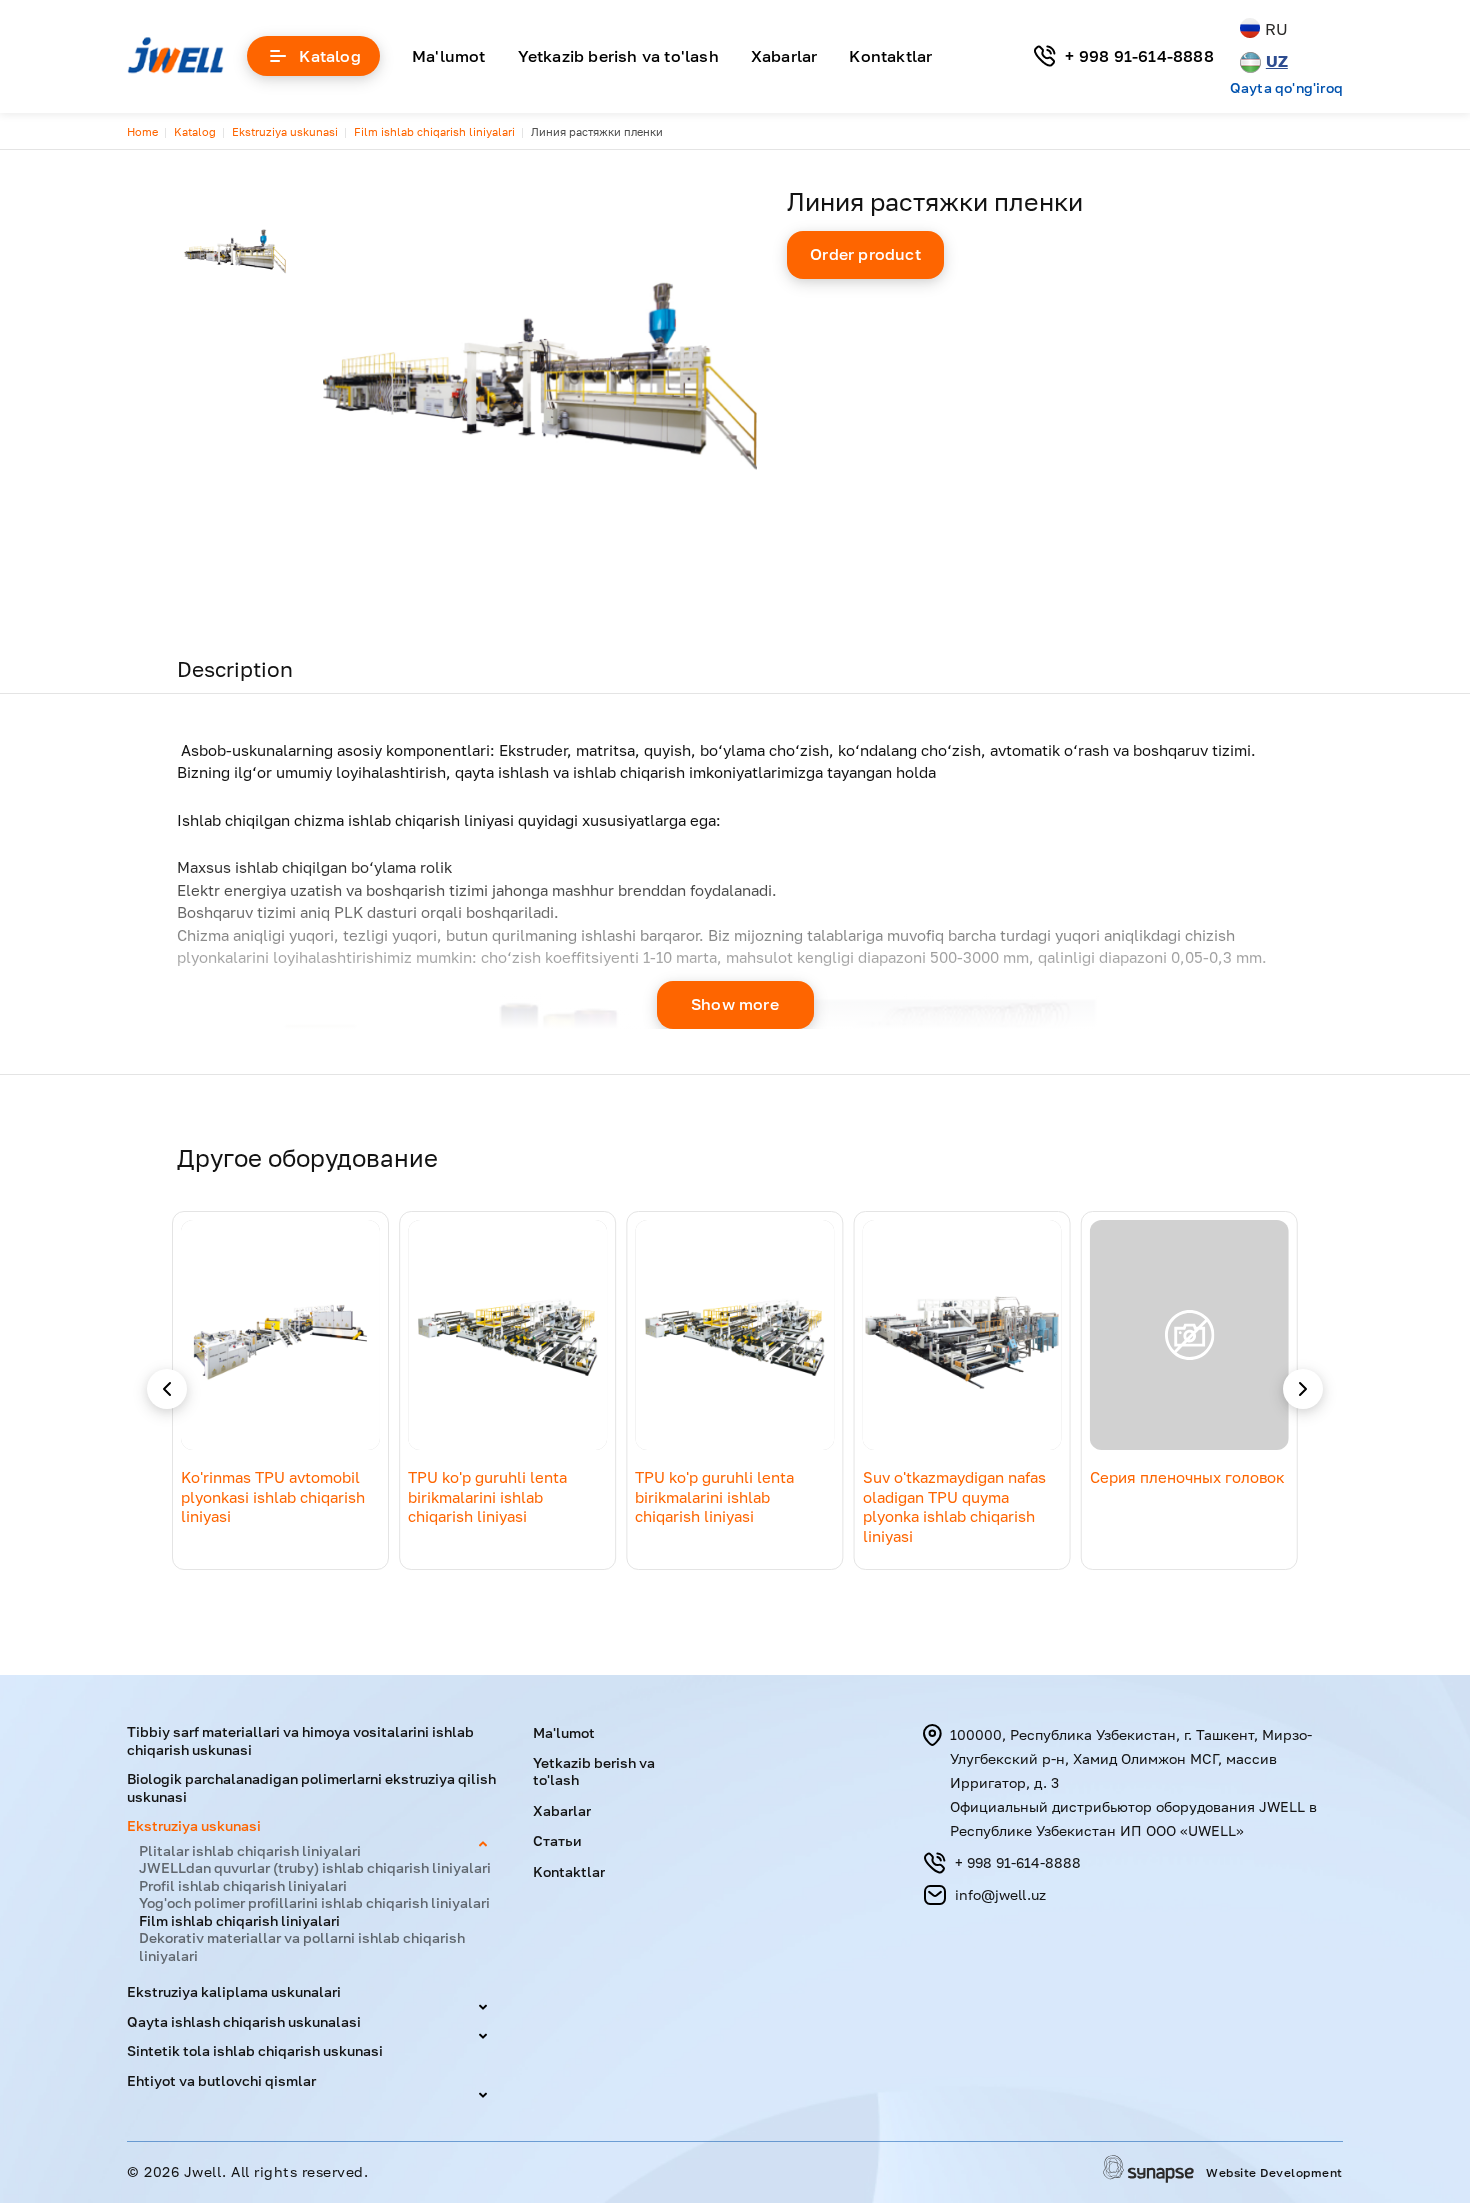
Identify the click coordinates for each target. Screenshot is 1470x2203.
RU (1276, 29)
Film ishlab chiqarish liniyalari (434, 131)
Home (142, 131)
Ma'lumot (449, 56)
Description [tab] (235, 669)
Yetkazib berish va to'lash (618, 56)
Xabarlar (784, 56)
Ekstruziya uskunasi (285, 131)
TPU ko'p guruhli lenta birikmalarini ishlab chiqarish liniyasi (487, 1496)
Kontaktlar (890, 56)
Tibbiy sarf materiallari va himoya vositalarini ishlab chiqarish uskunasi (300, 1740)
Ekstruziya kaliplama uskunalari (234, 1991)
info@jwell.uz (1000, 1894)
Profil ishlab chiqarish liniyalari (243, 1885)
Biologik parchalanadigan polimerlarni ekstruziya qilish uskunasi (311, 1787)
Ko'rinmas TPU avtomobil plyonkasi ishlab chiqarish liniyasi (273, 1496)
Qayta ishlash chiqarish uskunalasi (244, 2021)
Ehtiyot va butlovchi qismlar (221, 2080)
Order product (865, 254)
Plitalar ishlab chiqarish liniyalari (250, 1850)
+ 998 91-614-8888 (1139, 56)
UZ (1277, 61)
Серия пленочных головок (1187, 1477)
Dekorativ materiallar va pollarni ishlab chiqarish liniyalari (302, 1946)
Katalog (329, 56)
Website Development (1274, 2173)
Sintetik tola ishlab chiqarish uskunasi (255, 2050)
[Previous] (167, 1389)
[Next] (1303, 1389)
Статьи (557, 1840)
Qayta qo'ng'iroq (1286, 88)
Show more (735, 1004)
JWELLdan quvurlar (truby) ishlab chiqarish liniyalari (315, 1867)
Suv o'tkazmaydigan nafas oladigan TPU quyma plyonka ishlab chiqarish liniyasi (954, 1506)
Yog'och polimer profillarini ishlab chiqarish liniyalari (314, 1902)
